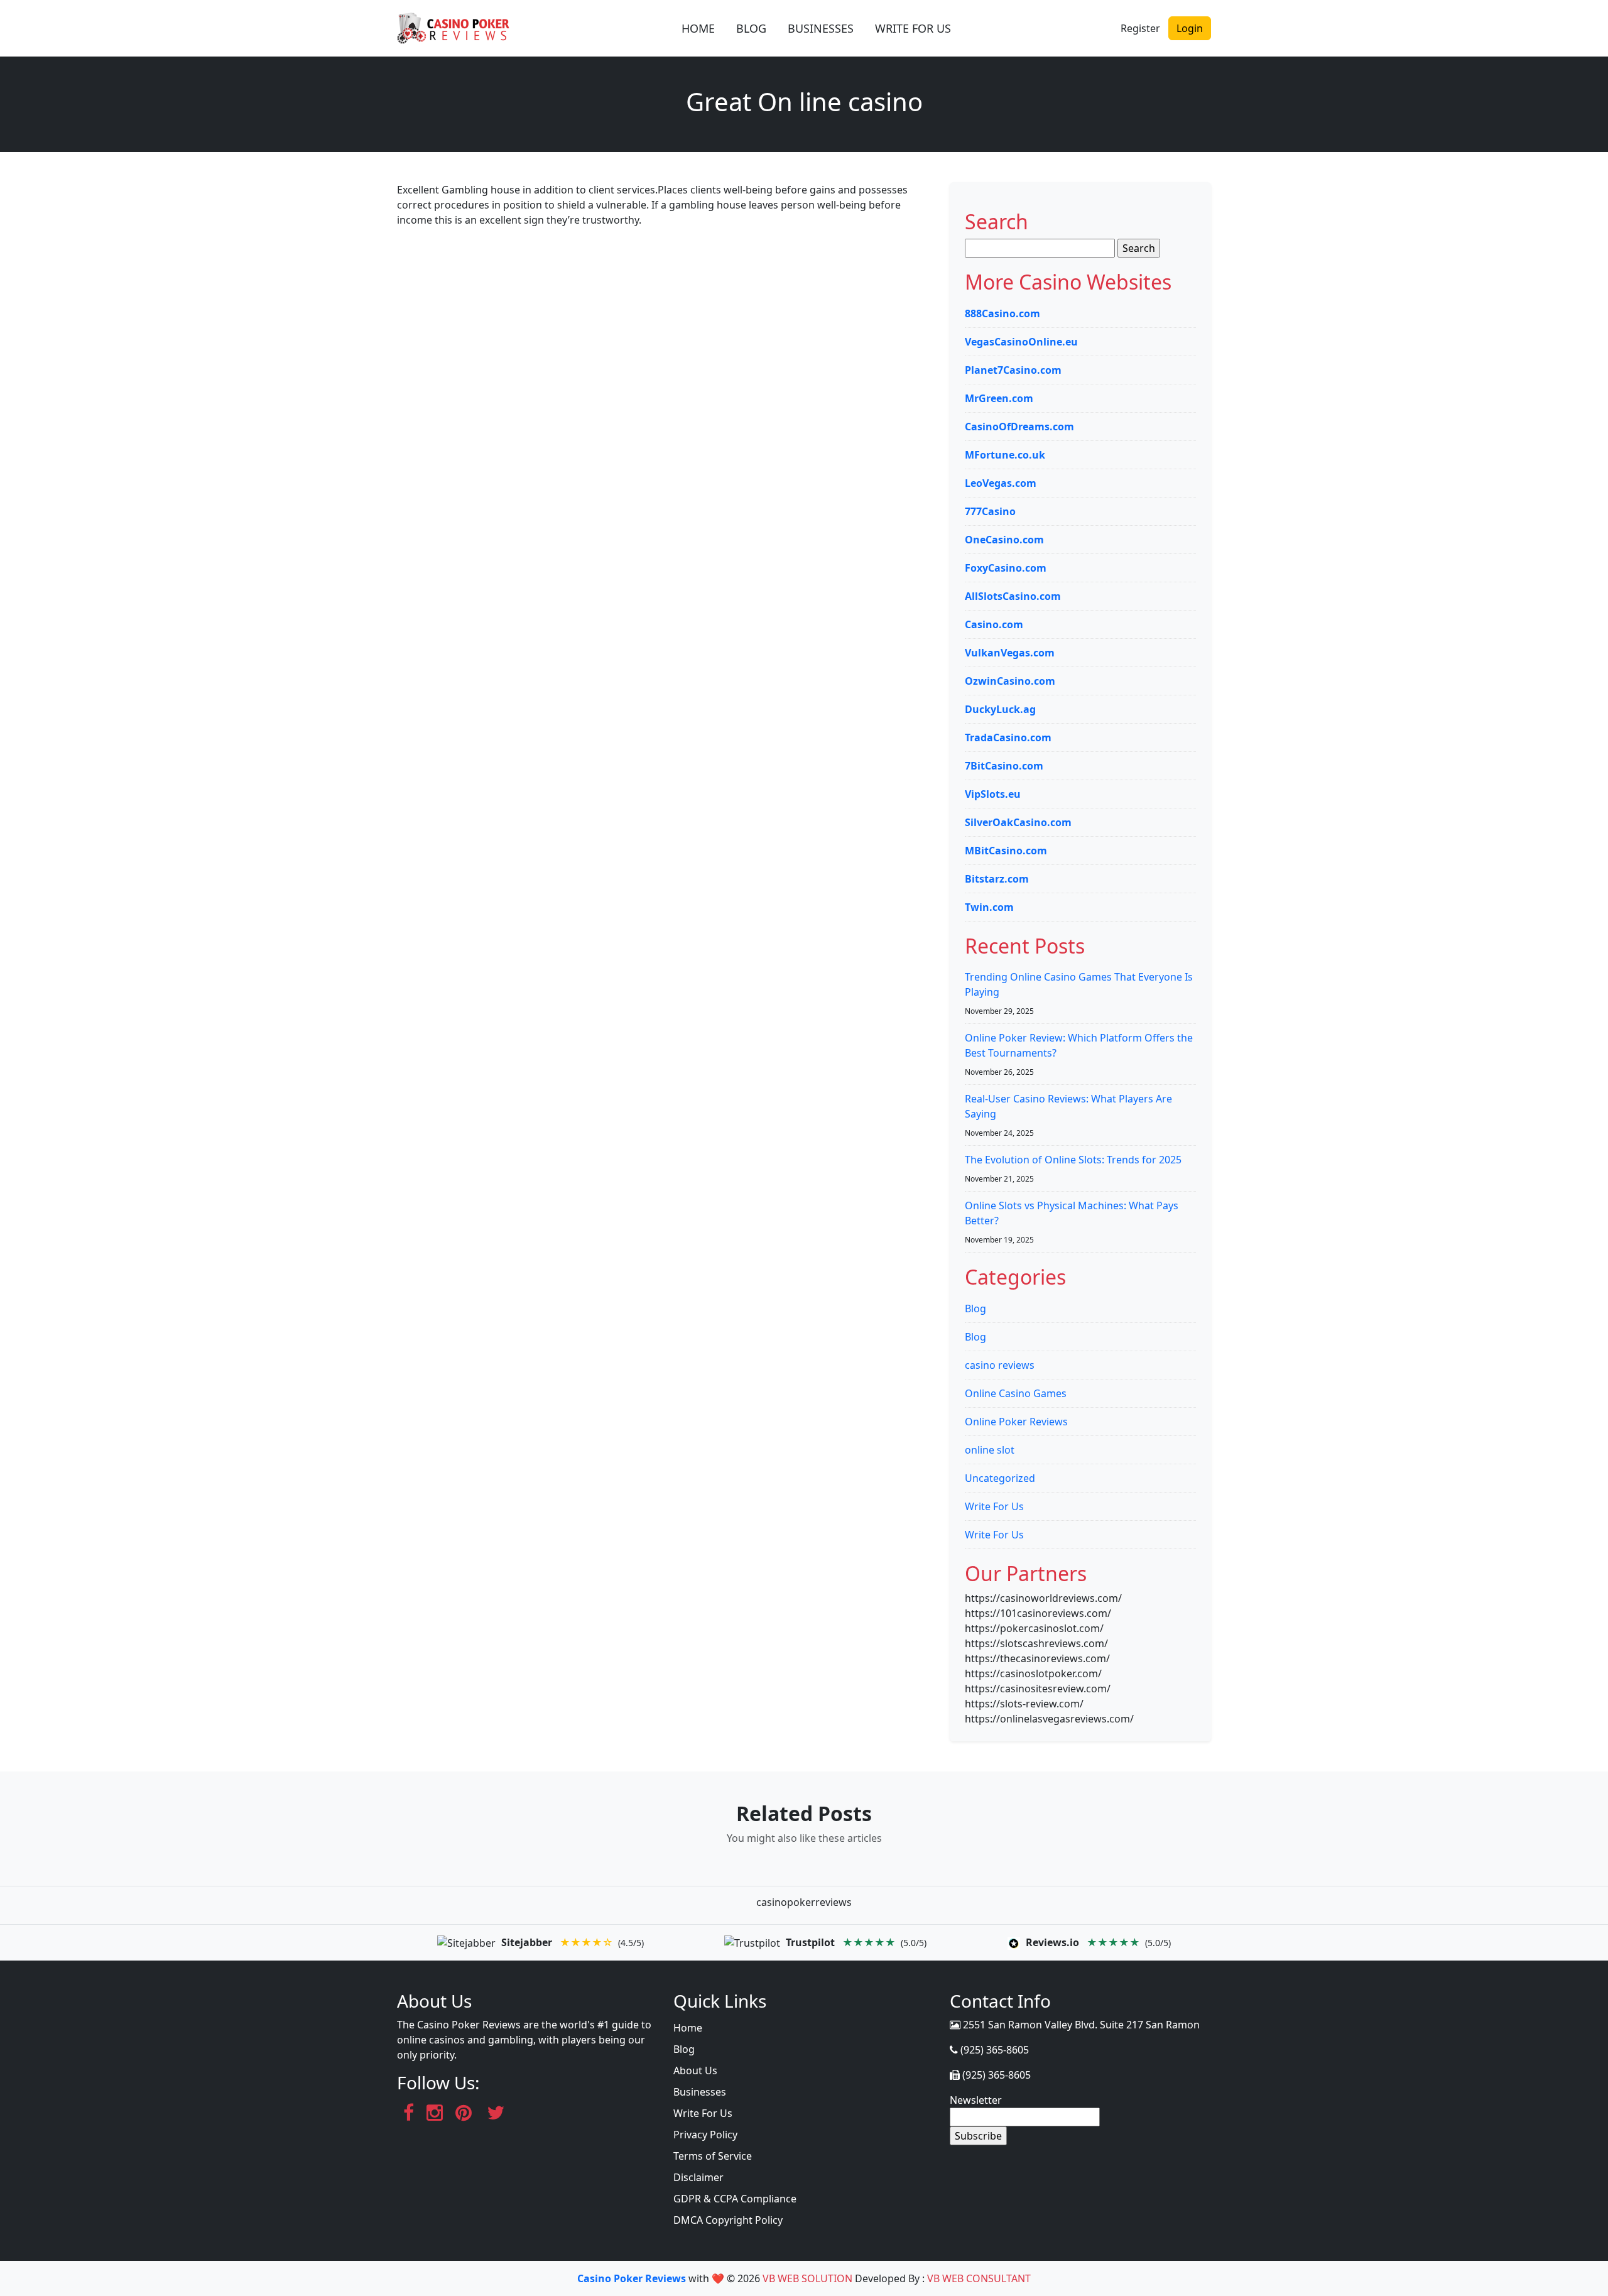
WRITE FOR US (913, 28)
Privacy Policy (705, 2135)
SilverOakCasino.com (1018, 822)
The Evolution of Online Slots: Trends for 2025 (1073, 1160)
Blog (975, 1309)
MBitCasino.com (1006, 851)
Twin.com (989, 907)
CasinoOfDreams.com (1019, 427)
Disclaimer (698, 2177)
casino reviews (1000, 1365)
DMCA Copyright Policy (728, 2220)
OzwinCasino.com (1010, 681)
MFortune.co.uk (1005, 455)
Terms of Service (713, 2156)
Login (1190, 28)
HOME (698, 28)
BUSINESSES (821, 28)
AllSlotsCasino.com (1013, 596)
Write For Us (994, 1506)
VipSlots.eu (993, 794)
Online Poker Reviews (1016, 1422)
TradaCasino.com (1008, 737)
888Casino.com (1002, 313)
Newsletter (976, 2100)
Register (1140, 28)
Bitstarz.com (997, 879)
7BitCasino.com (1004, 766)
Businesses (700, 2092)
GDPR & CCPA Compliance (735, 2199)
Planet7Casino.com (1013, 370)
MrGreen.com (999, 398)
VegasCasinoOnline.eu (1021, 342)
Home (688, 2028)
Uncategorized (1000, 1478)
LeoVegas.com (1001, 483)
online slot (990, 1450)
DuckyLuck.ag (1000, 709)
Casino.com (994, 624)
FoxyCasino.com (1006, 568)
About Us (695, 2070)
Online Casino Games (1016, 1393)
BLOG (751, 28)
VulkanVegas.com (1010, 653)
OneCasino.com (1004, 540)
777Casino (990, 511)
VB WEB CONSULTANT (979, 2278)
